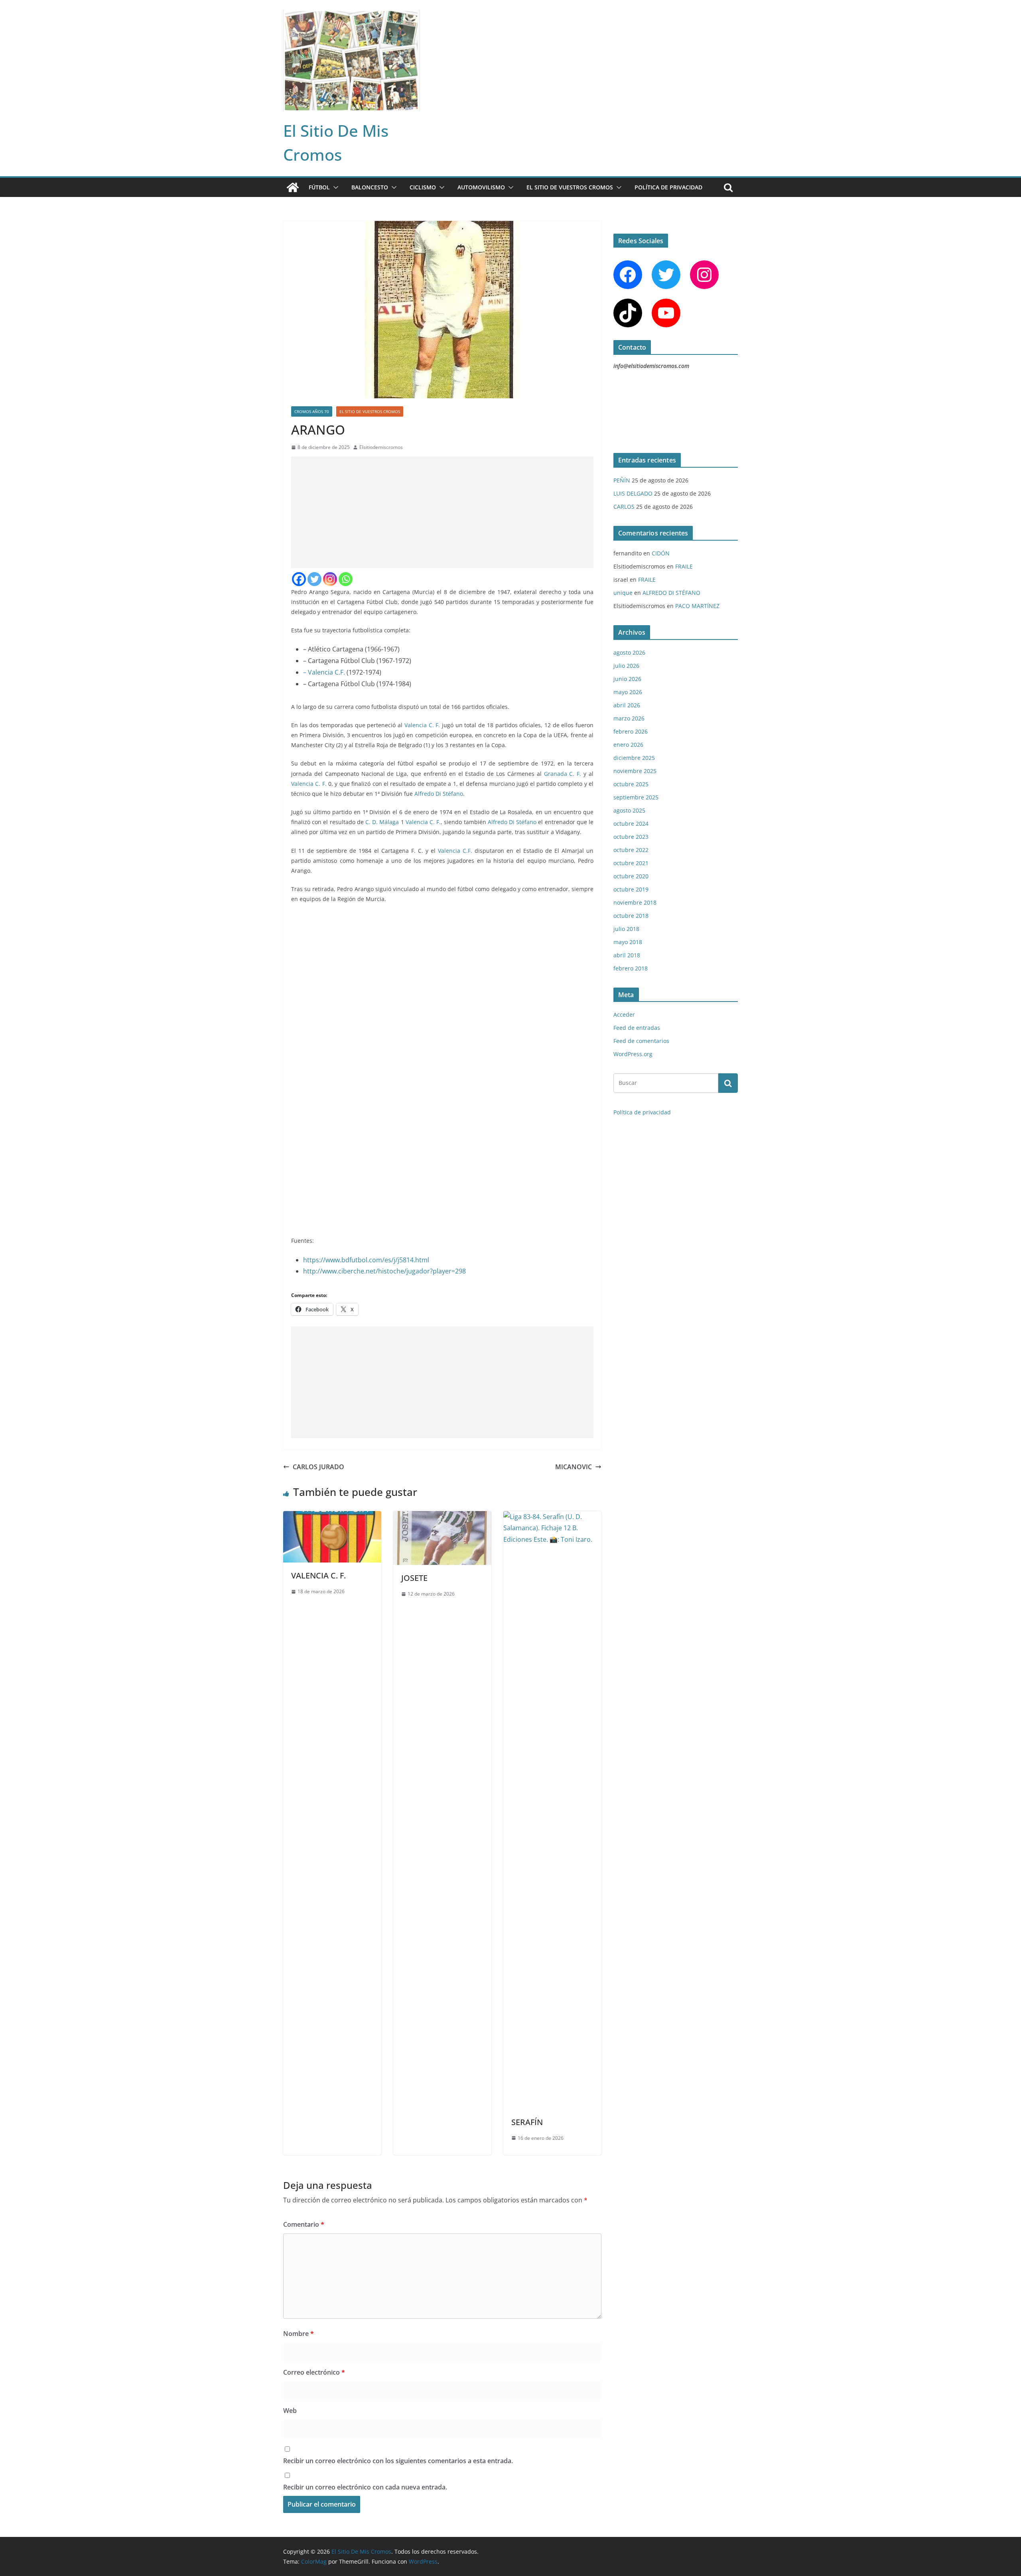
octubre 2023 (631, 837)
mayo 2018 (628, 942)
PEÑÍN (622, 480)
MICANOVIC (574, 1467)
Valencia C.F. (455, 851)
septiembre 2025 (636, 797)
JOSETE (414, 1578)
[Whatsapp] (346, 579)
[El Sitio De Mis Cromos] (293, 187)
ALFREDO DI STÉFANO (671, 593)
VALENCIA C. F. (318, 1575)
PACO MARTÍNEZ (697, 606)
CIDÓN (661, 553)
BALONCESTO (370, 187)
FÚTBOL (319, 187)
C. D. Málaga (382, 822)
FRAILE (684, 566)
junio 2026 (627, 679)
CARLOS (624, 507)
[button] (334, 187)
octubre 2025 (631, 784)
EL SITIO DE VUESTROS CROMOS (570, 187)
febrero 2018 (631, 968)
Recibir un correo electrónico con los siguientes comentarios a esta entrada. (398, 2461)
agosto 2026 (629, 652)
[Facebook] (299, 579)
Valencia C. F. (422, 725)
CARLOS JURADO (318, 1467)
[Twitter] (314, 579)
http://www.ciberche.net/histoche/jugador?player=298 (384, 1271)
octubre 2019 (631, 889)
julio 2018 (626, 929)
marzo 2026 (629, 718)
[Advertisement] (442, 512)
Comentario (304, 2224)
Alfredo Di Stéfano (439, 794)
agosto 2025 (629, 810)
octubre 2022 (631, 850)
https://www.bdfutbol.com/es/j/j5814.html (366, 1260)
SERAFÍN (527, 2122)
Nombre (299, 2334)
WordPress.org (633, 1054)
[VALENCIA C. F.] (332, 1517)
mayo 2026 (628, 692)
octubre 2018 (631, 916)
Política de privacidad (668, 187)
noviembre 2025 (635, 771)
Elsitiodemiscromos (381, 447)
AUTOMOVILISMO (481, 187)
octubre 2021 (631, 863)
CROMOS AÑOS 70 (312, 411)
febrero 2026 (631, 731)
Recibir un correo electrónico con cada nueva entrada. (365, 2487)
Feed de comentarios (641, 1041)
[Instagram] (330, 579)
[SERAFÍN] (552, 1517)
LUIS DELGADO (633, 493)
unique (623, 593)
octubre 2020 (631, 876)
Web (290, 2411)
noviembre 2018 (635, 902)
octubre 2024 (631, 824)
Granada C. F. (563, 774)
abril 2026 (627, 705)
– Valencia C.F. (324, 672)
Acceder (624, 1014)
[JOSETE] (442, 1517)
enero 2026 (628, 745)
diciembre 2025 (634, 758)
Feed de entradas (637, 1028)
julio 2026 (626, 666)
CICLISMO (423, 187)
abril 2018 (627, 955)
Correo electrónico (314, 2372)
